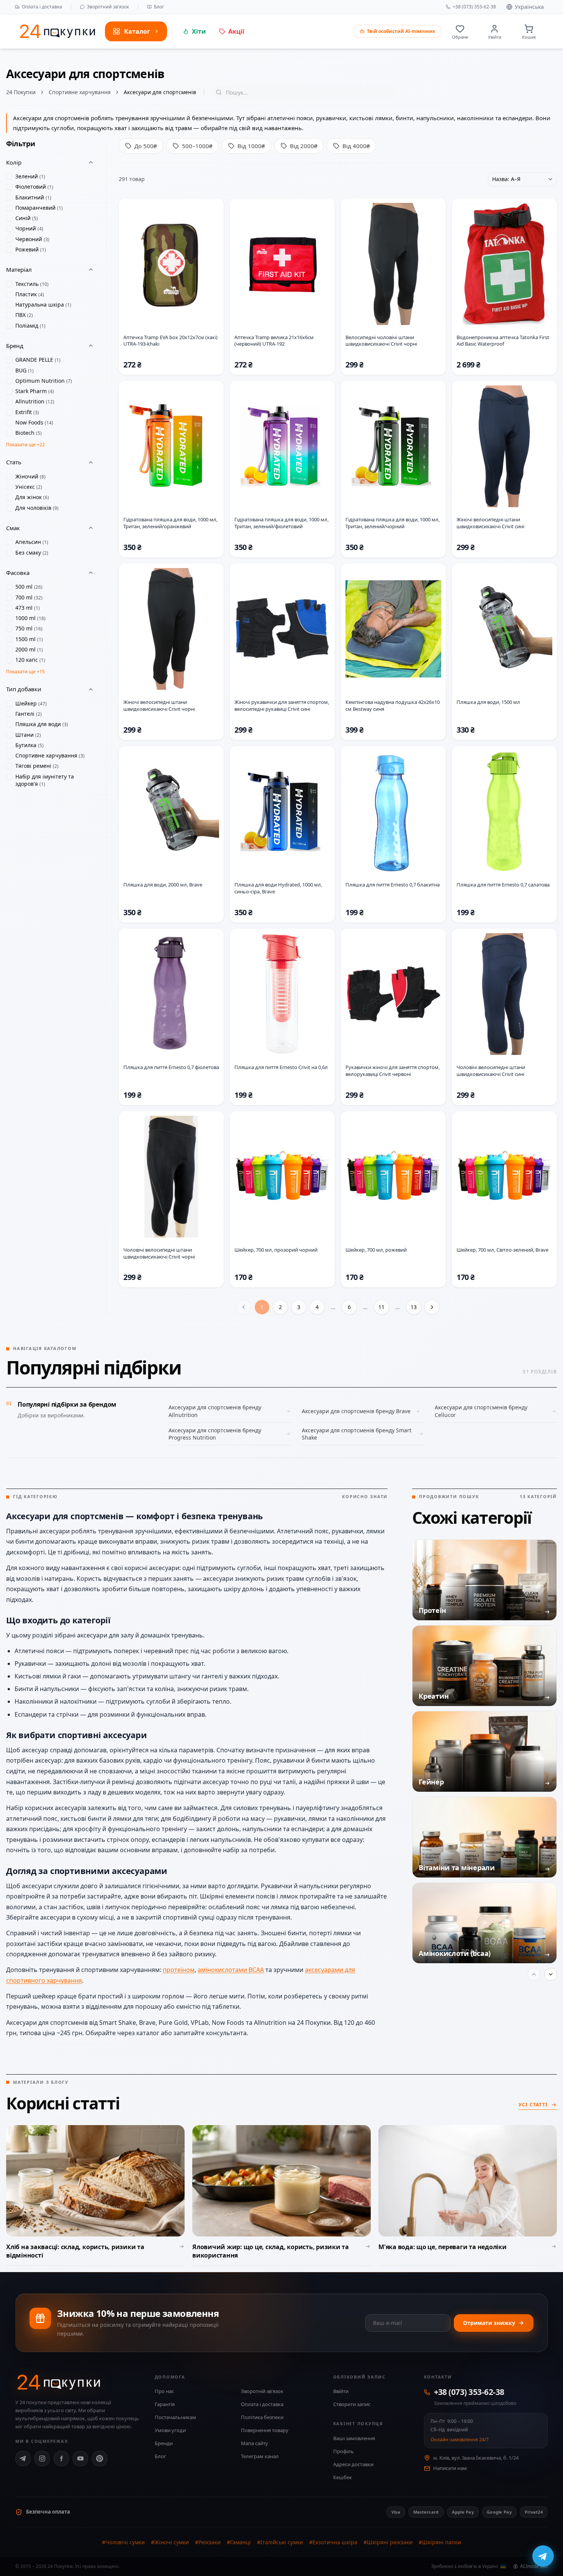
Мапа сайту (254, 2443)
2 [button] (280, 1307)
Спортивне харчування (80, 92)
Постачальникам (175, 2417)
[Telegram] (23, 2458)
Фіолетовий (34, 187)
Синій (27, 218)
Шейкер (31, 703)
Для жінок (32, 497)
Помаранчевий (39, 208)
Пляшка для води (42, 724)
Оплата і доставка (42, 7)
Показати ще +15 (25, 672)
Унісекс (29, 487)
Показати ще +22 (25, 445)
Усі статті (533, 2105)
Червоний (32, 239)
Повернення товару (265, 2430)
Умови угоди (170, 2430)
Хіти (199, 31)
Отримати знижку (489, 2323)
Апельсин (32, 542)
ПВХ (24, 315)
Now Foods (34, 422)
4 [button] (317, 1307)
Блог (159, 7)
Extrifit (27, 412)
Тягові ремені (37, 766)
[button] (432, 1307)
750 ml (29, 628)
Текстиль (32, 284)
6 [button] (349, 1307)
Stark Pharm (35, 391)
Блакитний (33, 197)
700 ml (29, 597)
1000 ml (30, 618)
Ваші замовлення (354, 2438)
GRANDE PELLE (38, 360)
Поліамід (30, 326)
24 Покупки (21, 92)
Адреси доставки (353, 2464)
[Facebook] (61, 2458)
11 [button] (381, 1307)
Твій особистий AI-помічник (401, 31)
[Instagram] (42, 2458)
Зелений (30, 176)
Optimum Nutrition (44, 381)
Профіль (344, 2451)
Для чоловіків (37, 508)
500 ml (29, 587)
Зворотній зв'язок (262, 2391)
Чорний (29, 228)
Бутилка (29, 745)
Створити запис (352, 2404)
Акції (236, 31)
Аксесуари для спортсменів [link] (160, 92)
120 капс (30, 660)
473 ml (28, 608)
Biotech (29, 433)
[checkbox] (9, 176)
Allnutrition (35, 401)
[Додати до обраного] (212, 211)
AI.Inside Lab (534, 2566)
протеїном (179, 1970)
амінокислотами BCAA (231, 1970)
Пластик (30, 294)
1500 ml (29, 639)
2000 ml (29, 649)
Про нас (164, 2391)
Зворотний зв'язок (108, 7)
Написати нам (450, 2468)
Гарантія (165, 2404)
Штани (28, 735)
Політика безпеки (262, 2417)
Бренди (164, 2443)
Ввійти (341, 2391)
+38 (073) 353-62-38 (474, 7)
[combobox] (522, 179)
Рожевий (31, 249)
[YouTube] (80, 2458)
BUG (25, 370)
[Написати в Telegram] (543, 2556)
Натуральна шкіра (43, 304)
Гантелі (29, 714)
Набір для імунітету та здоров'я (45, 780)
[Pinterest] (100, 2458)
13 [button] (414, 1307)
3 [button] (299, 1307)
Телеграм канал (260, 2456)
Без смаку (32, 553)
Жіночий (30, 476)
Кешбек (343, 2477)
